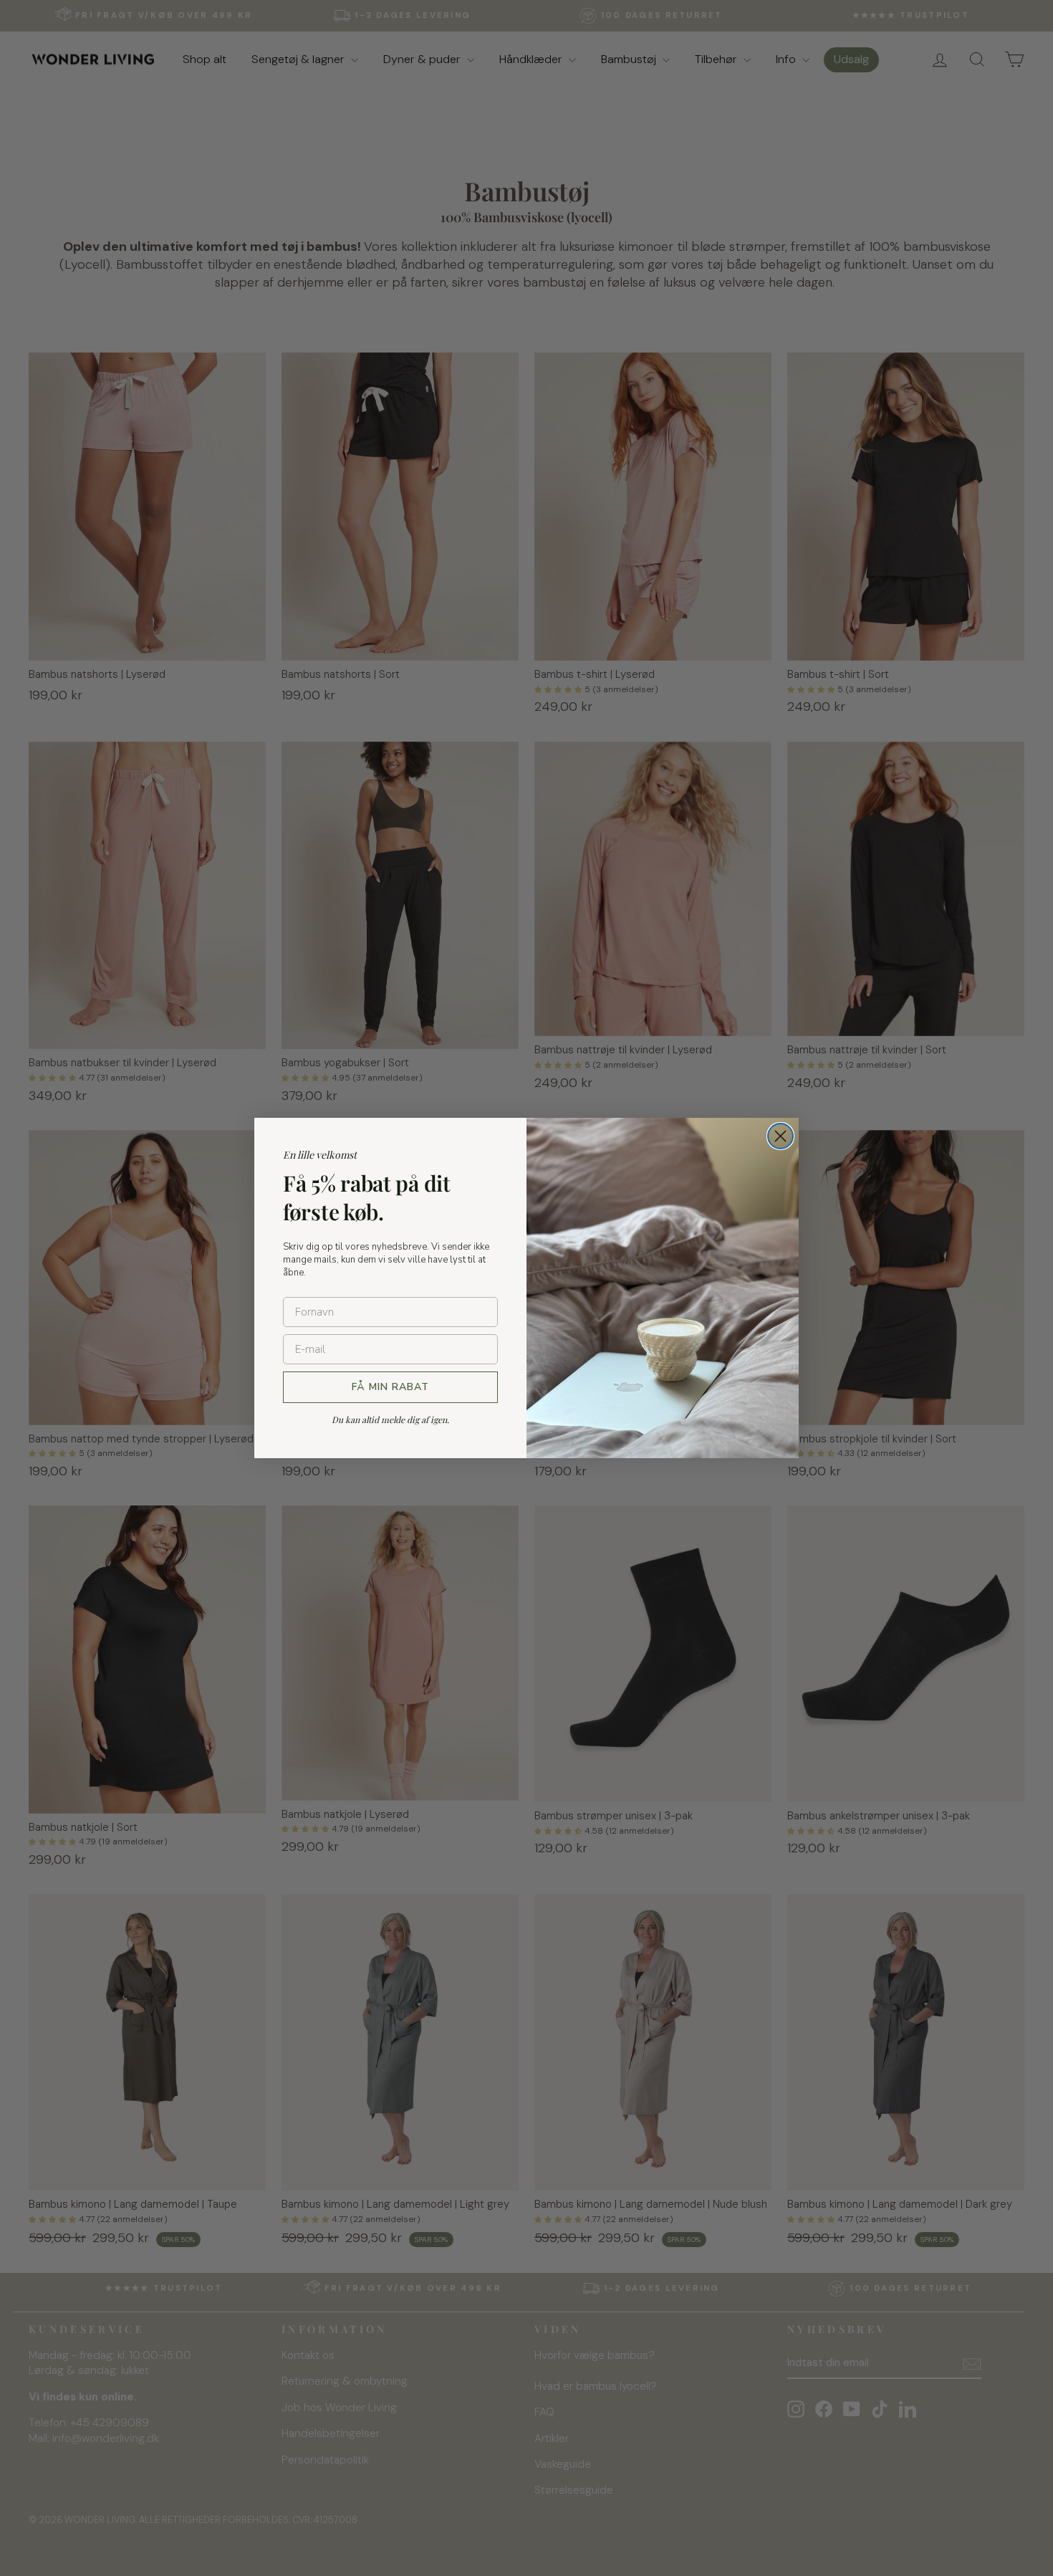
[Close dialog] (780, 1136)
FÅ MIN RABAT (390, 1387)
